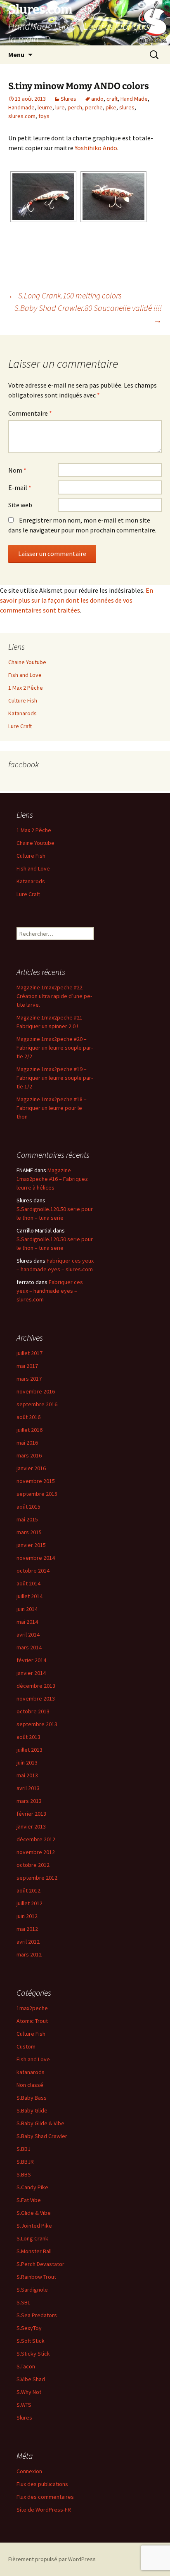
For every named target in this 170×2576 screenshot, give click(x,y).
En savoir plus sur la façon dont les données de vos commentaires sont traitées (77, 600)
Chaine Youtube (27, 662)
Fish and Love (25, 675)
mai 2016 (27, 1443)
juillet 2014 (30, 1596)
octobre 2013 (33, 1711)
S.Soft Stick (31, 2341)
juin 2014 (27, 1609)
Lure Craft (20, 726)
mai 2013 (27, 1775)
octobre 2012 (33, 1865)
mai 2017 (27, 1366)
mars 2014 (29, 1647)
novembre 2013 (36, 1698)
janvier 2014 (31, 1673)
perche (94, 107)
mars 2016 (29, 1455)
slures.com (22, 116)
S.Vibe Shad (31, 2379)
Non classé (30, 2085)
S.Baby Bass (32, 2098)
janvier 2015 (31, 1545)
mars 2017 (29, 1379)
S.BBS (24, 2174)
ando (97, 99)
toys (44, 116)
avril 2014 (28, 1635)
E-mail (20, 487)
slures (127, 107)
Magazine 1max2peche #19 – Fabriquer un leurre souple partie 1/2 (55, 1078)
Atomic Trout (32, 2021)
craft (112, 99)
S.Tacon (26, 2366)
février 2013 (31, 1814)
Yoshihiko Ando (96, 148)
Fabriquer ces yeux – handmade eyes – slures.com (50, 1291)
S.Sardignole (32, 2290)
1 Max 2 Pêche (26, 688)
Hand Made (134, 99)
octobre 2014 (33, 1571)
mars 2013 (29, 1801)
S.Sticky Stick (33, 2354)
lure (60, 107)
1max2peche (32, 2008)
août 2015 (28, 1507)
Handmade (21, 107)
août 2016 (28, 1417)
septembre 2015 (37, 1494)
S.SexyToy (29, 2328)
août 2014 (28, 1583)
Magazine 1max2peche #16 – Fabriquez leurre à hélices (52, 1179)
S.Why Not (29, 2392)
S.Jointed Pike (34, 2226)
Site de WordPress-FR (44, 2510)
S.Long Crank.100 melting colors (65, 295)
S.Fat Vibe (29, 2200)
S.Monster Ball (34, 2251)
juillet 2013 (30, 1750)
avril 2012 (28, 1942)
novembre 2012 (36, 1852)
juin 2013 (27, 1762)
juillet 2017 (30, 1353)
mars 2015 (29, 1532)
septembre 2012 (37, 1878)
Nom (17, 470)
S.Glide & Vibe (34, 2213)
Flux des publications (42, 2484)
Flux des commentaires (45, 2497)
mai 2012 (27, 1929)
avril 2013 (28, 1788)
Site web (20, 505)
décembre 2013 (36, 1686)
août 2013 (28, 1737)
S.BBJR (25, 2162)
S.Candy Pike (32, 2187)
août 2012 (28, 1890)
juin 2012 (27, 1916)
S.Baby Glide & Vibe (40, 2123)
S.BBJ (24, 2149)
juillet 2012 (30, 1903)
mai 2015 (27, 1519)
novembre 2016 (36, 1391)
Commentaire (30, 413)
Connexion (29, 2471)
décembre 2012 (36, 1839)
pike (111, 107)
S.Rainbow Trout (36, 2277)
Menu (16, 54)
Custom (26, 2046)
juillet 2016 (30, 1430)
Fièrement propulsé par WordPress (52, 2559)
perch (75, 107)
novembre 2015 (36, 1481)
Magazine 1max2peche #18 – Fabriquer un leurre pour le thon (52, 1108)
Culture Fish (23, 700)
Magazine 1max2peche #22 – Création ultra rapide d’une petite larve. (54, 996)
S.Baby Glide (32, 2110)
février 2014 (31, 1660)
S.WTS (24, 2405)
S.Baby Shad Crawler (42, 2136)
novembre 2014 (36, 1558)
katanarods (31, 2072)
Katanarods (22, 713)
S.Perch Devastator (40, 2264)
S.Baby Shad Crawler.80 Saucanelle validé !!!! (88, 314)
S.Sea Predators (37, 2315)
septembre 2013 (37, 1724)
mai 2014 (27, 1622)
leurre (45, 107)
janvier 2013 (31, 1826)
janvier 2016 (31, 1468)
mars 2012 (29, 1954)
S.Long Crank (32, 2238)
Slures (68, 99)
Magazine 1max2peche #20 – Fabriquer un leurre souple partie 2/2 (55, 1048)
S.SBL (23, 2302)
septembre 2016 (37, 1404)
